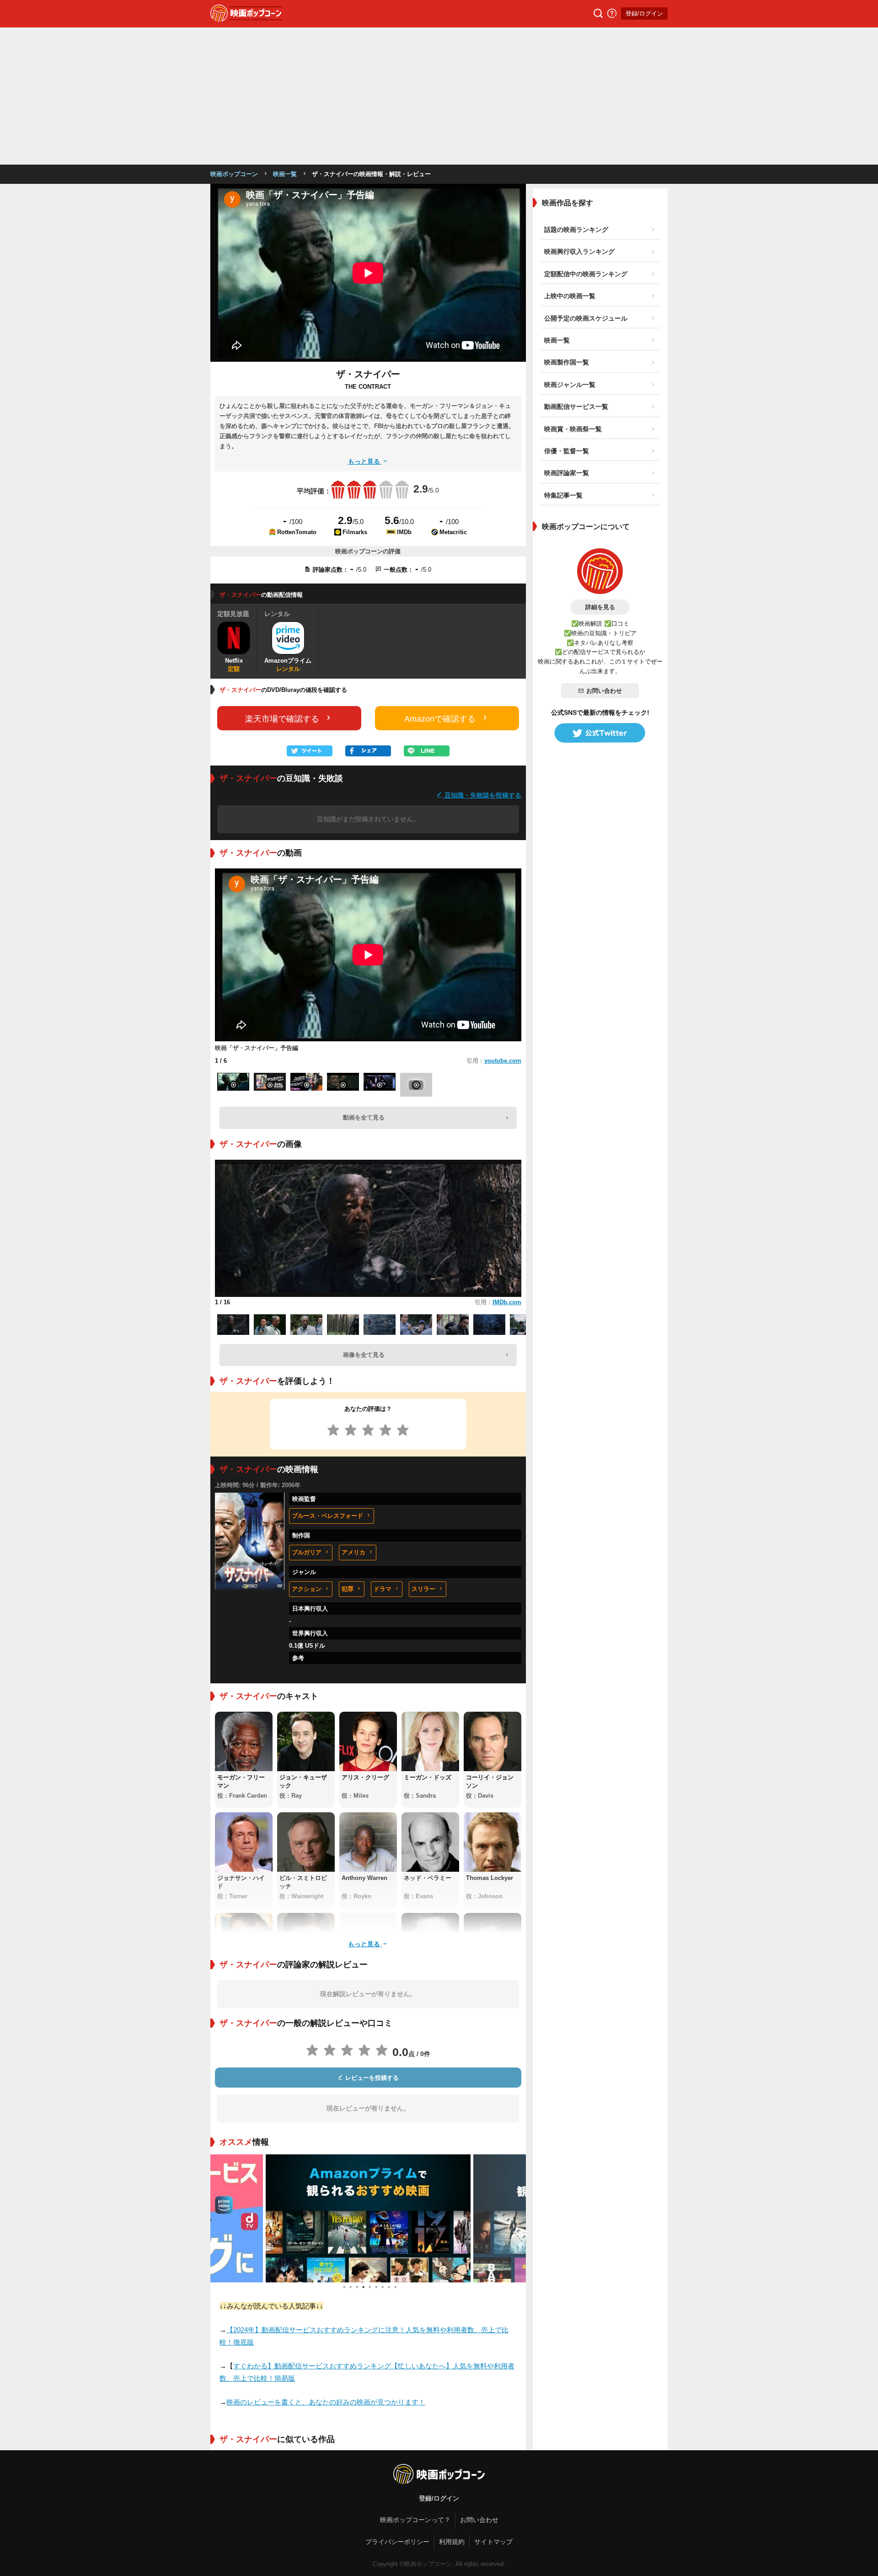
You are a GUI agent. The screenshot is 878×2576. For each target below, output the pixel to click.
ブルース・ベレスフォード (327, 1516)
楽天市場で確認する (282, 719)
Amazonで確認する (440, 719)
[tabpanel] (276, 2218)
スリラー (423, 1589)
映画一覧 (285, 174)
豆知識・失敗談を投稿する (482, 795)
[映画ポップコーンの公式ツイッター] (600, 733)
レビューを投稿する (371, 2078)
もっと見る (365, 461)
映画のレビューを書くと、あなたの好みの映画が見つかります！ (326, 2402)
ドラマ (383, 1589)
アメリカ (353, 1552)
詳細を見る (600, 607)
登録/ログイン (644, 13)
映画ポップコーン (234, 174)
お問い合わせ (604, 691)
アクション (307, 1589)
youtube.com (503, 1061)
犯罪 (348, 1589)
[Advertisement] (439, 96)
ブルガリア (307, 1552)
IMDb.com (507, 1302)
